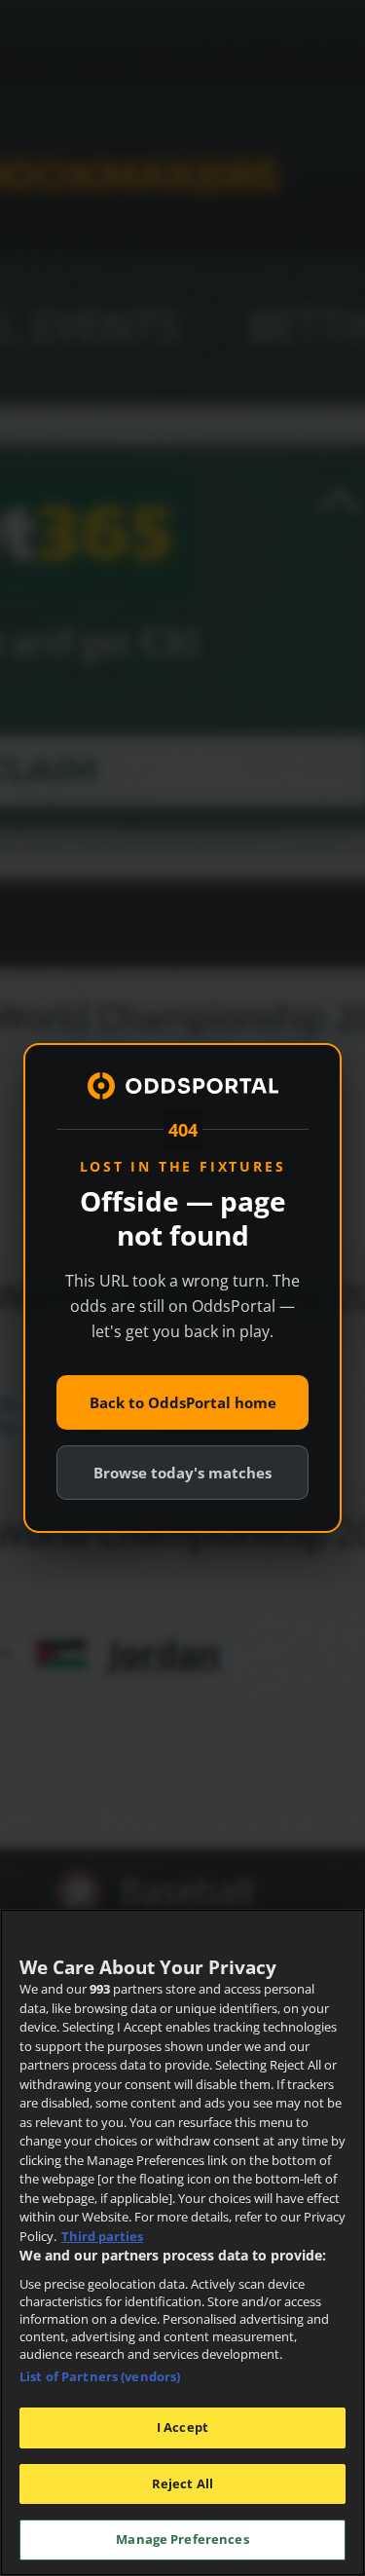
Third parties (102, 2236)
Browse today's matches (182, 1473)
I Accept (182, 2427)
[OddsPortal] (183, 1086)
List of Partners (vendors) (100, 2376)
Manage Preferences (182, 2539)
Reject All (182, 2483)
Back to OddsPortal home (183, 1402)
